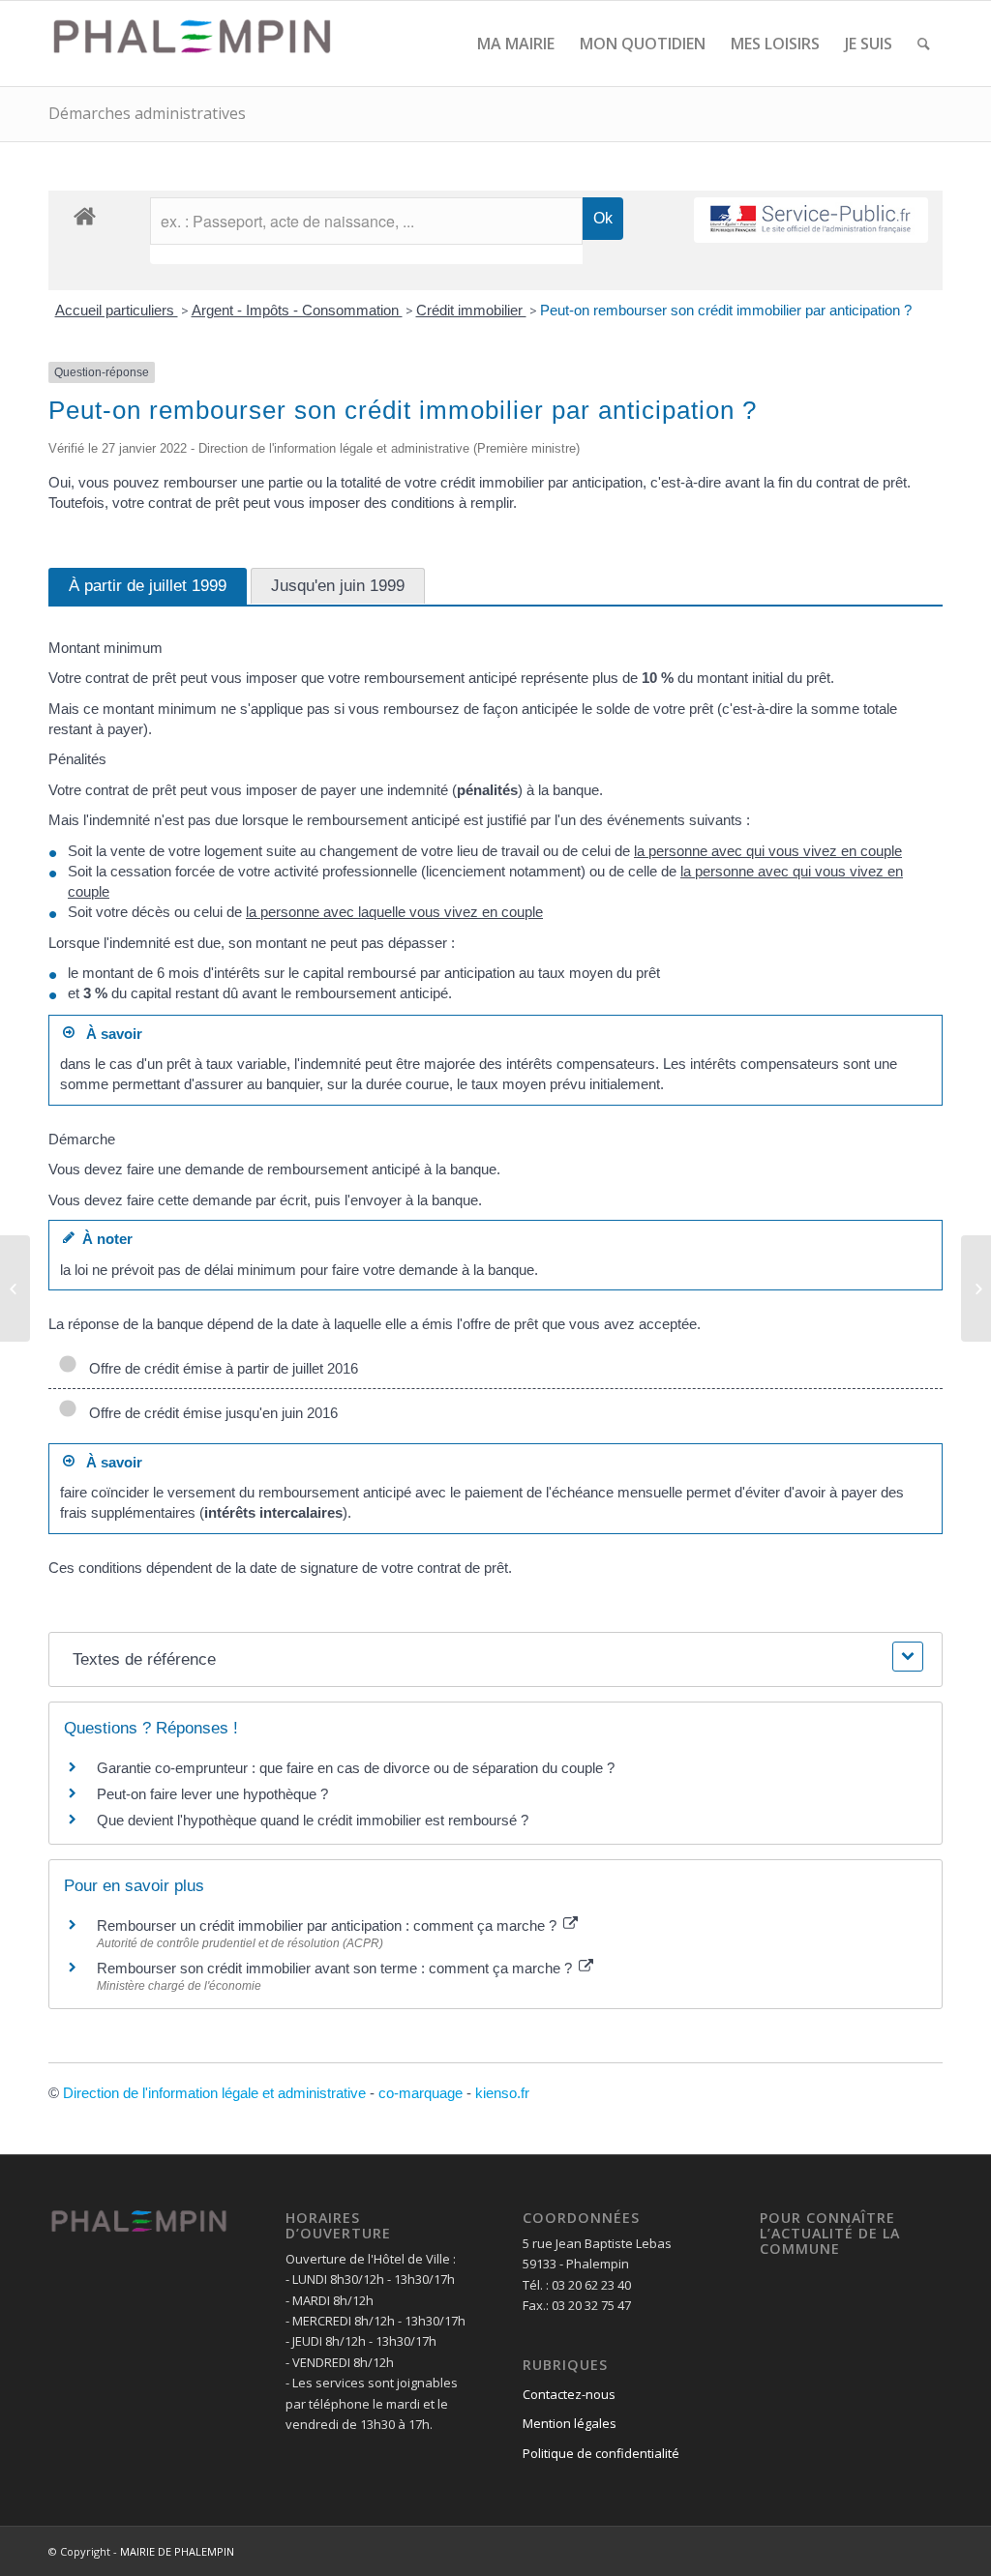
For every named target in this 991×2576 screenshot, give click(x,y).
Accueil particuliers (117, 310)
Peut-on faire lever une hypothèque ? (212, 1794)
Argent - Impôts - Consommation (297, 310)
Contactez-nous (569, 2394)
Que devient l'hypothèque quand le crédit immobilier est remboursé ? (313, 1820)
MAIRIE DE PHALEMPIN (177, 2551)
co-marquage (420, 2093)
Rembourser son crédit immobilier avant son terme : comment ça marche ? (336, 1968)
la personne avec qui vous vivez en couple (768, 851)
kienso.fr (502, 2093)
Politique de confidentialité (601, 2453)
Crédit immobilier (471, 310)
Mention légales (570, 2423)
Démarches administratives (147, 113)
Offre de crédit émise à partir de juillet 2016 (220, 1368)
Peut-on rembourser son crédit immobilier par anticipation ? (726, 310)
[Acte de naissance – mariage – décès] (15, 1288)
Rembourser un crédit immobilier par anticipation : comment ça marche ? (329, 1925)
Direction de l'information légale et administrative (214, 2093)
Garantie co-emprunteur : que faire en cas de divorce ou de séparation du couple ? (356, 1768)
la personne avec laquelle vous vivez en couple (394, 912)
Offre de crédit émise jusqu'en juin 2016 (210, 1413)
